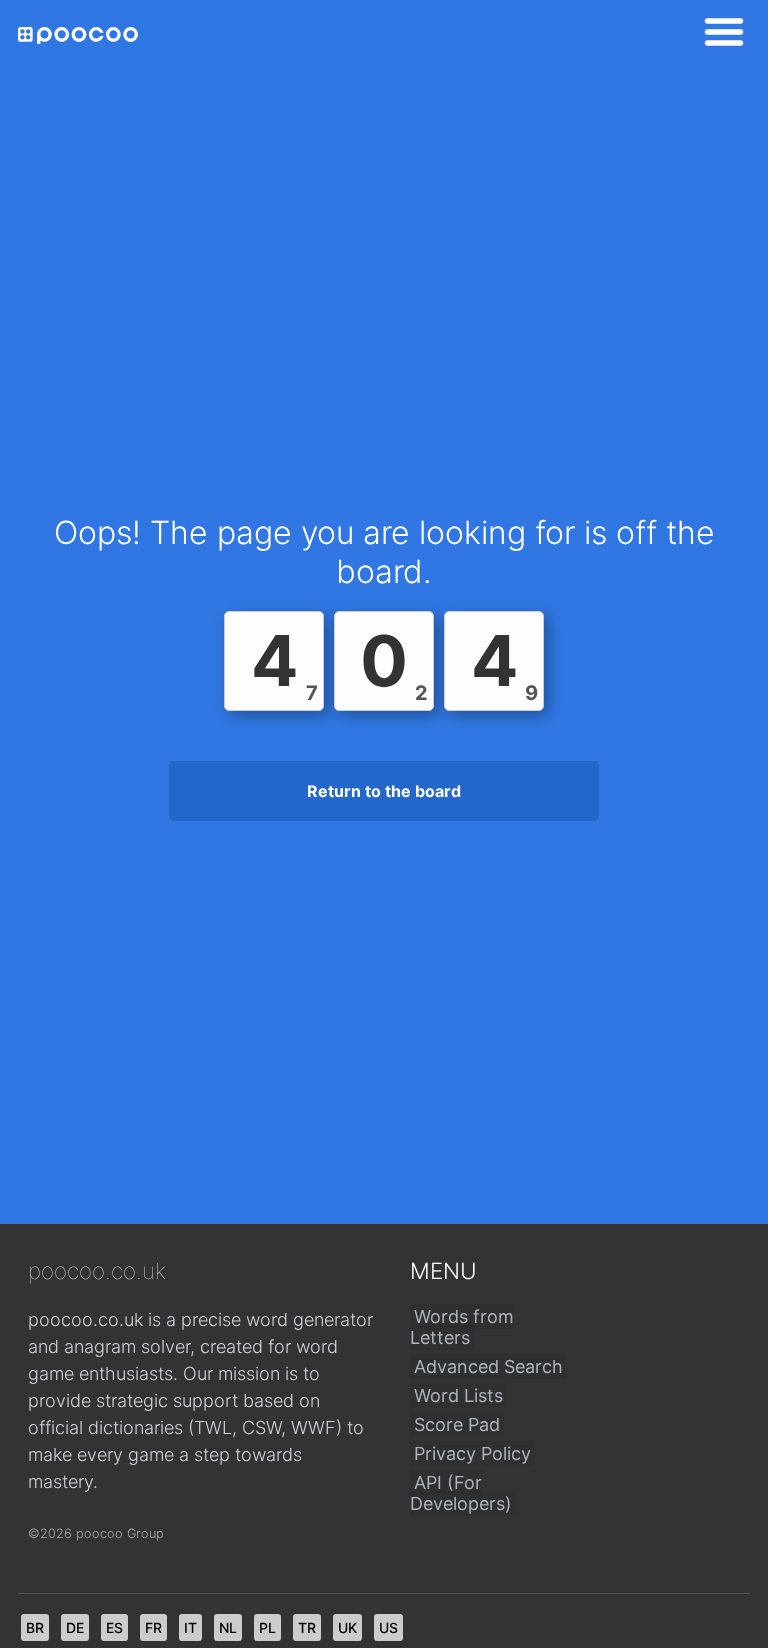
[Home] (78, 35)
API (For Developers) (461, 1493)
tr (307, 1627)
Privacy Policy (472, 1453)
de (75, 1627)
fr (153, 1627)
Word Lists (458, 1395)
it (190, 1627)
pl (267, 1627)
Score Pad (457, 1424)
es (114, 1627)
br (35, 1627)
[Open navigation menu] (718, 35)
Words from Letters (462, 1327)
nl (228, 1627)
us (388, 1627)
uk (347, 1627)
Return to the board (384, 791)
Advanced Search (488, 1366)
